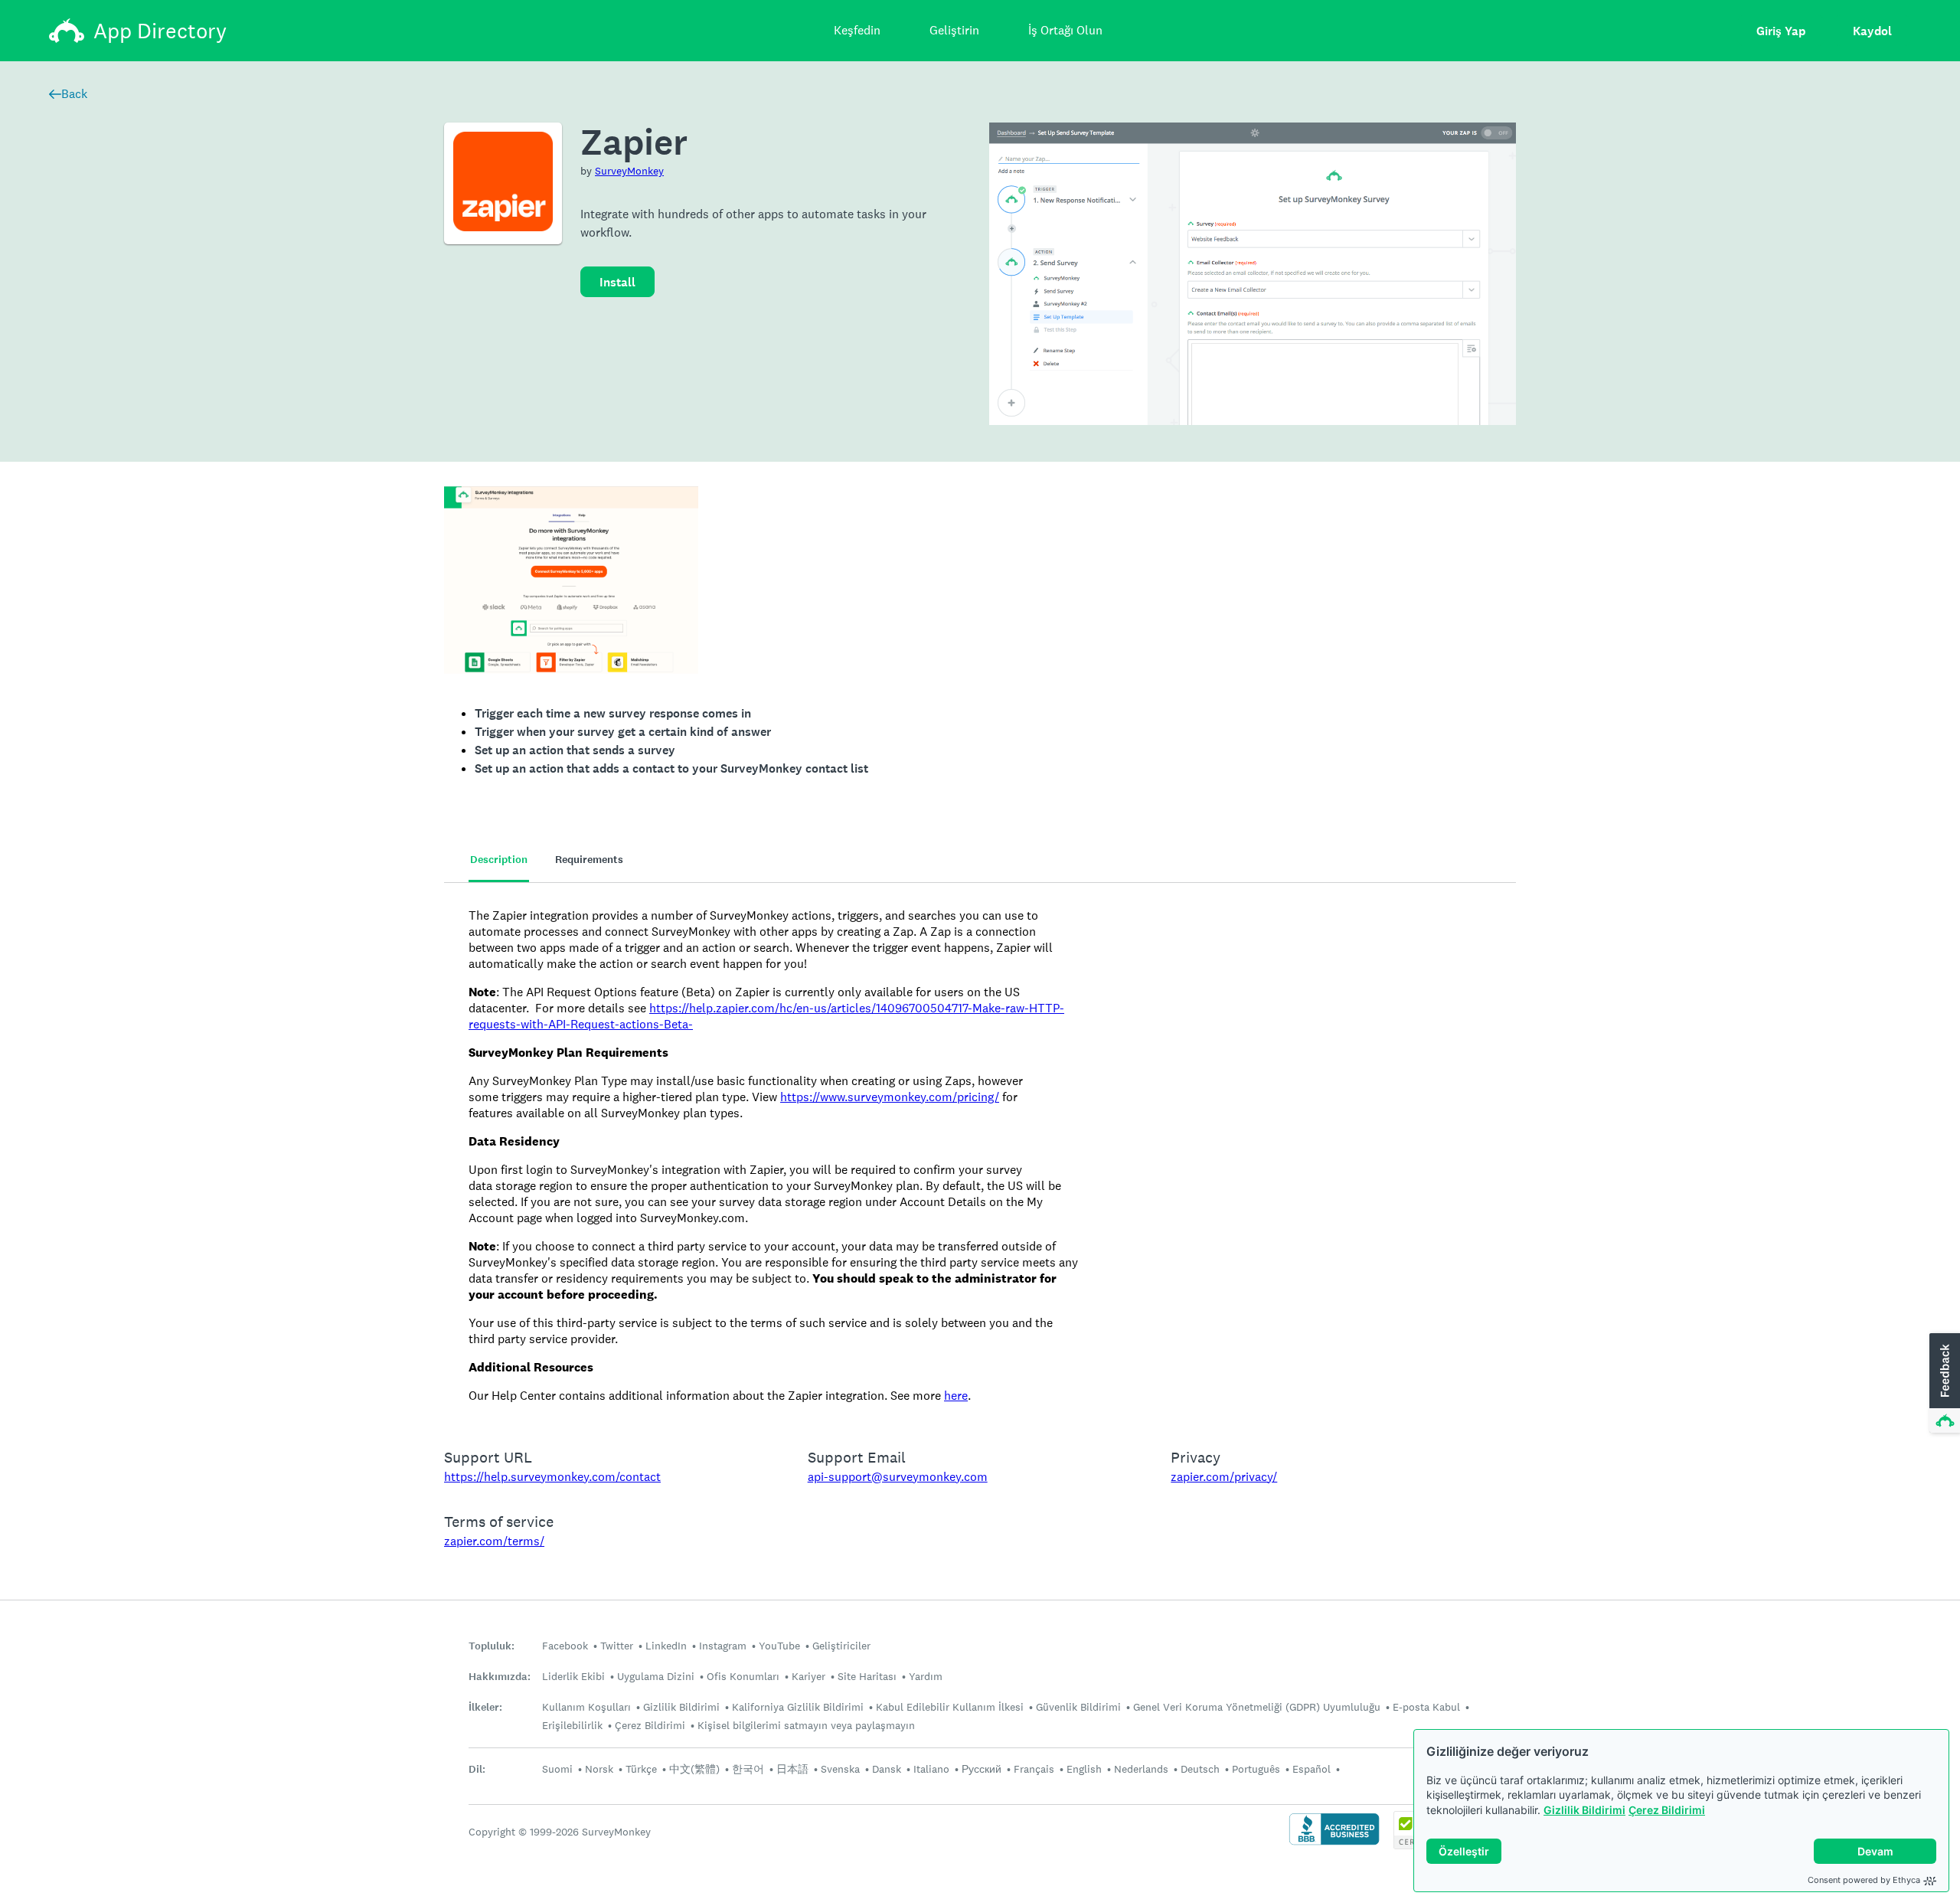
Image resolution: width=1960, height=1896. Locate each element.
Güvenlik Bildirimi (1078, 1707)
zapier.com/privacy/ (1224, 1477)
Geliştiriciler (841, 1646)
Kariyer (808, 1676)
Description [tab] (499, 860)
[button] (1943, 1384)
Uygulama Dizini (656, 1676)
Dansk (887, 1769)
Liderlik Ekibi (573, 1676)
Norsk (599, 1769)
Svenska (840, 1769)
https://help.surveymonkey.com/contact (552, 1477)
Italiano (931, 1769)
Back (74, 94)
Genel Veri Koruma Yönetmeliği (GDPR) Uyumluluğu (1257, 1707)
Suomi (557, 1769)
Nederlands (1141, 1769)
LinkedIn (666, 1646)
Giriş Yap (1781, 31)
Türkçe (641, 1769)
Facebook (565, 1646)
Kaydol (1872, 31)
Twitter (617, 1646)
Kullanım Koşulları (586, 1707)
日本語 (792, 1769)
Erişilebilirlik (572, 1725)
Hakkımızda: (500, 1677)
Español (1312, 1769)
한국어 (748, 1769)
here (956, 1396)
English (1084, 1769)
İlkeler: (485, 1707)
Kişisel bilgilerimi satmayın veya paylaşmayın (806, 1725)
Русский (982, 1769)
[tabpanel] (980, 1156)
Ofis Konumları (743, 1676)
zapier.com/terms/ (494, 1541)
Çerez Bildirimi (1667, 1810)
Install (617, 282)
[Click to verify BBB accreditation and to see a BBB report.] (1334, 1844)
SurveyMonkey (629, 171)
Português (1256, 1769)
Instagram (723, 1646)
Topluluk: (492, 1646)
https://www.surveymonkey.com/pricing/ (890, 1097)
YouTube (779, 1646)
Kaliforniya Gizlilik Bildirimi (798, 1707)
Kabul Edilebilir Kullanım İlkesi (950, 1707)
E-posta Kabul (1426, 1707)
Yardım (926, 1676)
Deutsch (1200, 1769)
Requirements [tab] (589, 860)
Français (1034, 1769)
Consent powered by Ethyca (1864, 1880)
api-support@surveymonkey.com (898, 1477)
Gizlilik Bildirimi (1584, 1810)
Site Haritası (867, 1676)
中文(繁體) (694, 1769)
